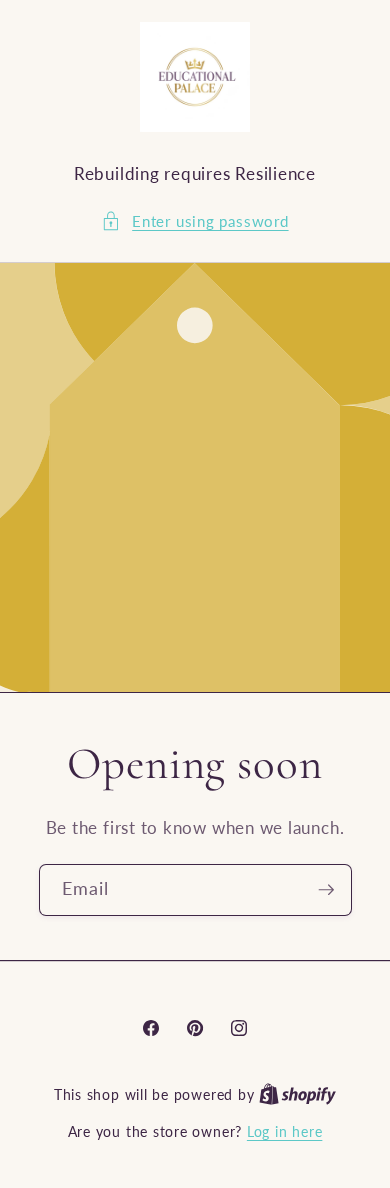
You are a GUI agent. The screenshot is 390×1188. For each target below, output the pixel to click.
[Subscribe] (326, 890)
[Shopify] (297, 1094)
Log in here (284, 1131)
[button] (194, 221)
